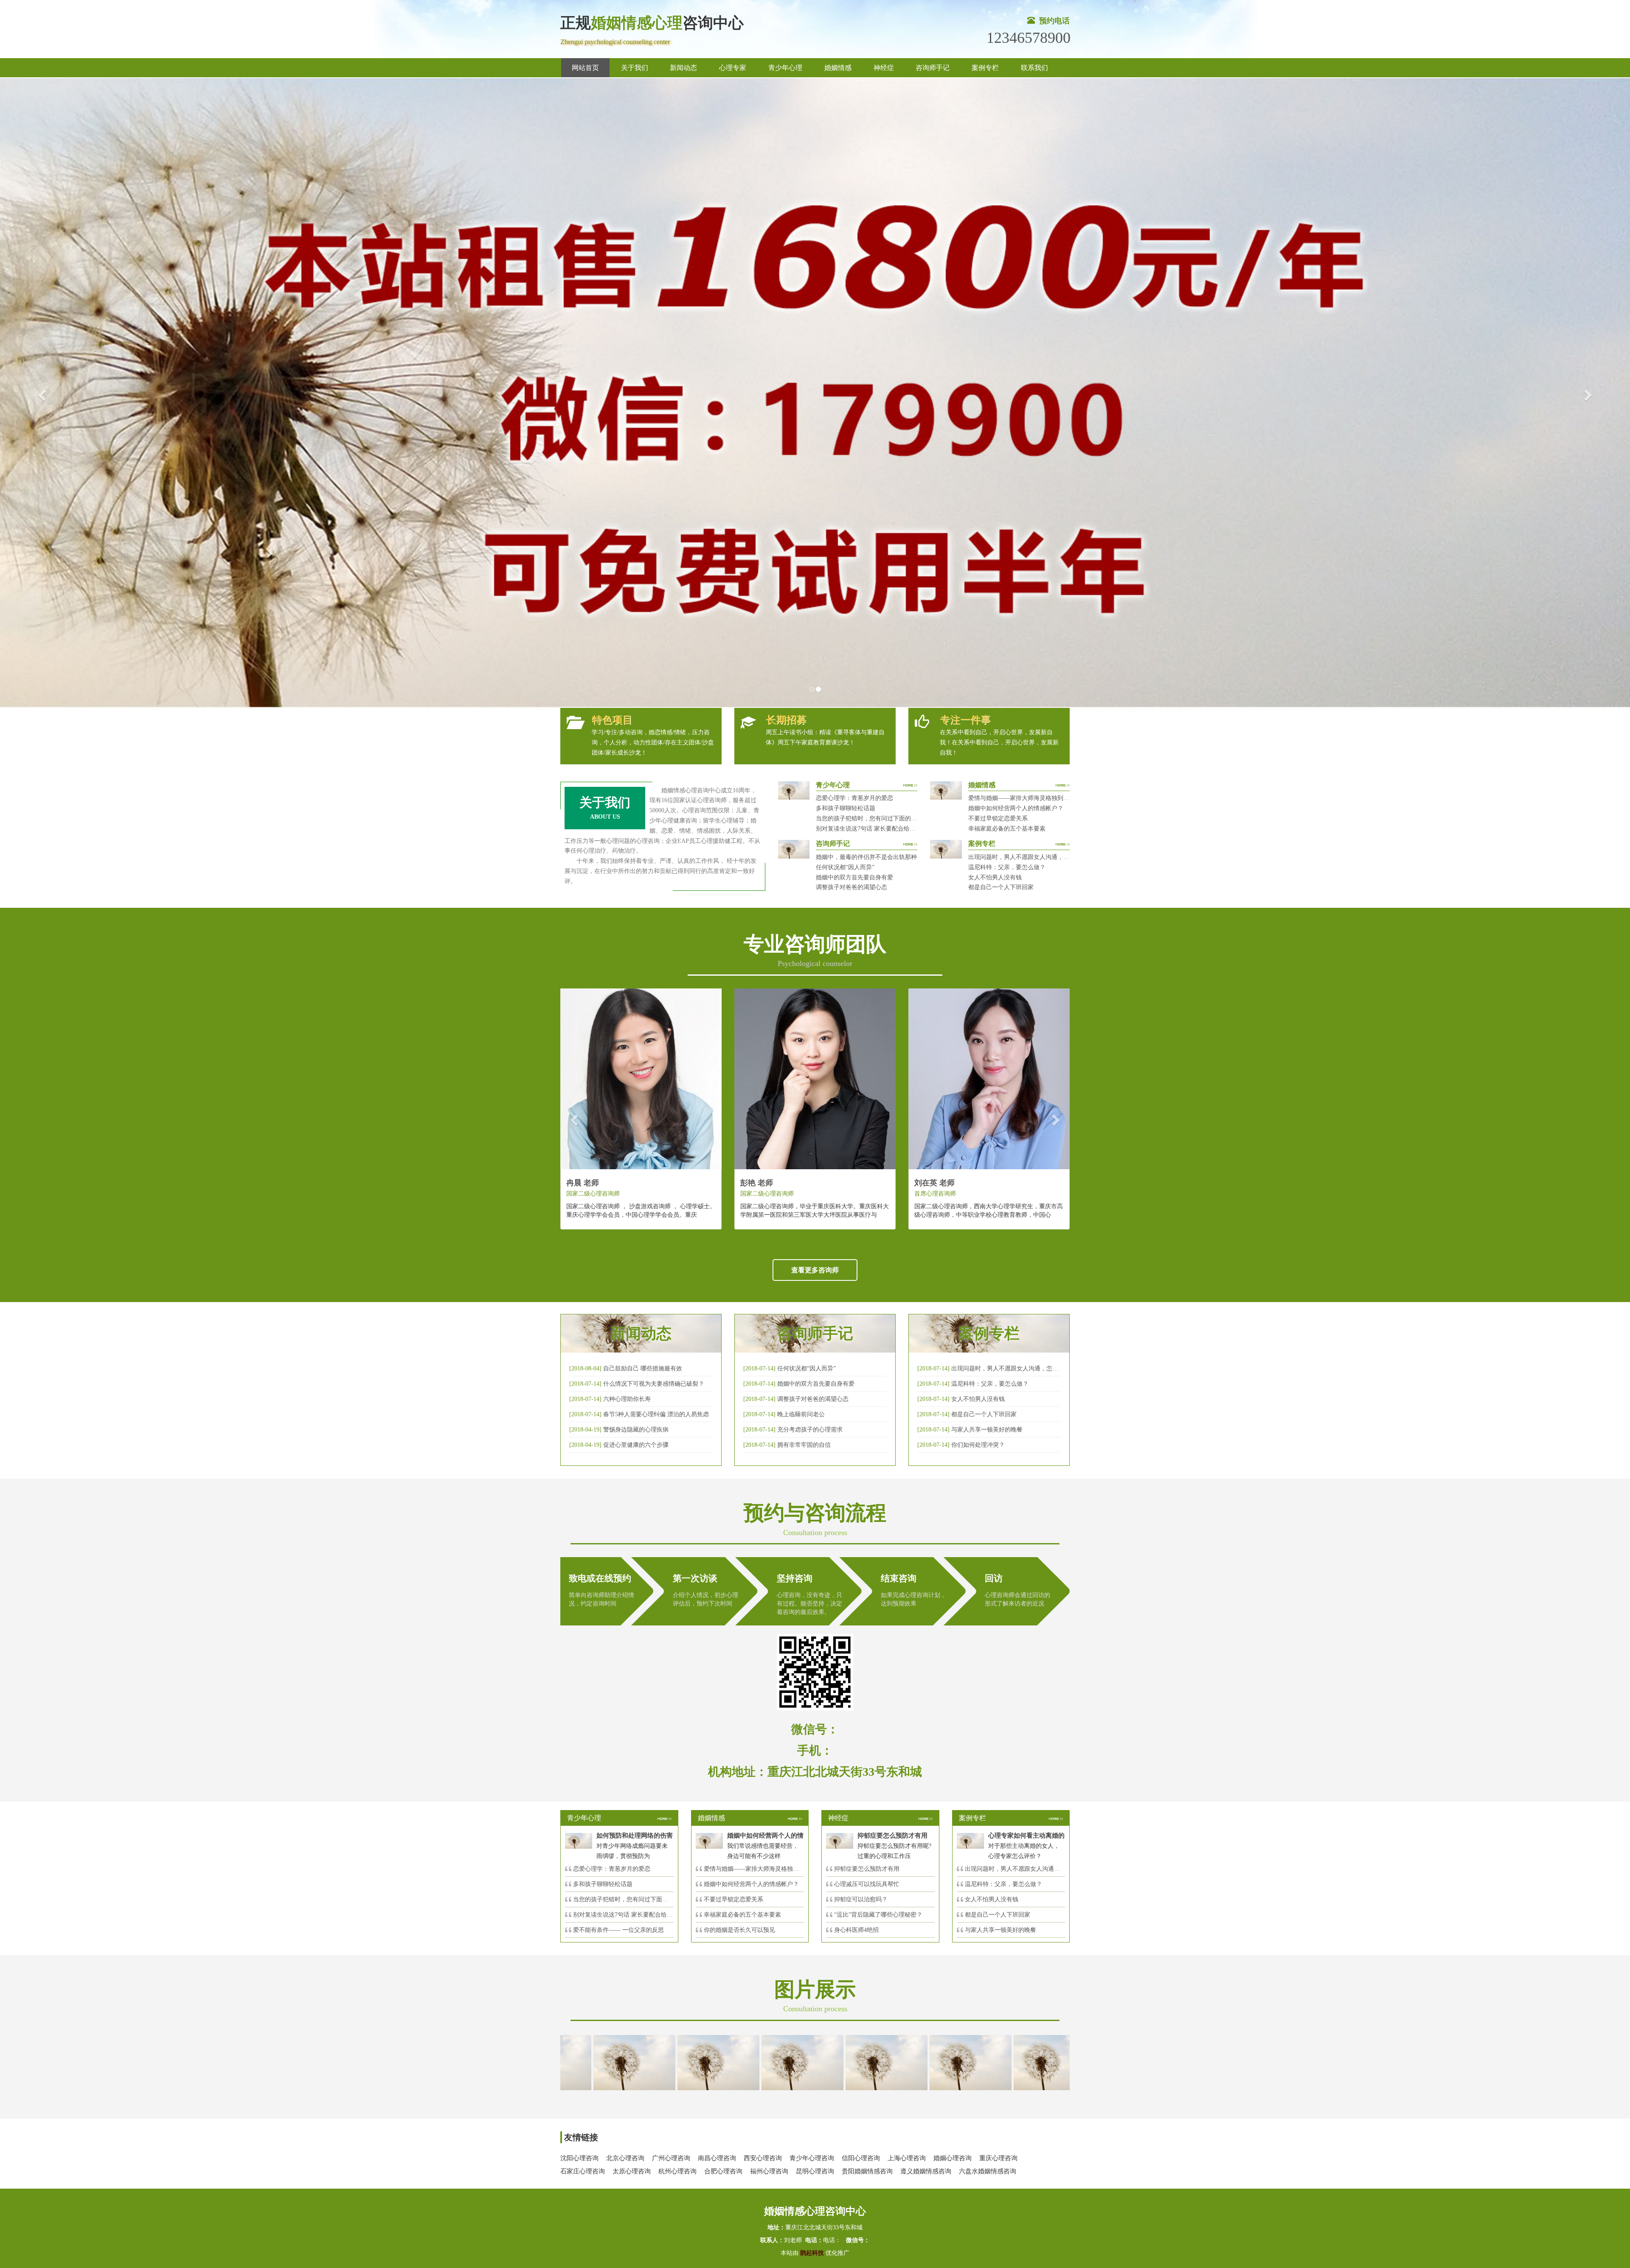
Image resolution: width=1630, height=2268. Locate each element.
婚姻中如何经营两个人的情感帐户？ (1016, 808)
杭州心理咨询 (677, 2171)
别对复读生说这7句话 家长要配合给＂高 (626, 1915)
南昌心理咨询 (717, 2158)
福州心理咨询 (769, 2171)
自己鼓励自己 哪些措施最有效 (643, 1368)
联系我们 (1034, 68)
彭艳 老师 (757, 1183)
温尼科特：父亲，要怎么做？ (1007, 867)
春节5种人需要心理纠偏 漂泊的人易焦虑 (656, 1414)
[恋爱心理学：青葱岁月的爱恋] (683, 2062)
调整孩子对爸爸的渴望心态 (852, 887)
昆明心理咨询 (815, 2171)
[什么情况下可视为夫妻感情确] (599, 2062)
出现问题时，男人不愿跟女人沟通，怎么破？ (1028, 857)
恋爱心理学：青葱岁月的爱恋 (854, 798)
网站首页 (585, 68)
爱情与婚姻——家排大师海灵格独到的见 (757, 1869)
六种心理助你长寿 (627, 1399)
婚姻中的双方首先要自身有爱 (854, 877)
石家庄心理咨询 (583, 2171)
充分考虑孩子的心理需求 (810, 1430)
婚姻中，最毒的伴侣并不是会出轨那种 (866, 857)
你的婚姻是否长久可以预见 (739, 1930)
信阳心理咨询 (861, 2158)
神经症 (884, 68)
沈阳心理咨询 (579, 2158)
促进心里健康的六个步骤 (636, 1445)
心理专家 (733, 68)
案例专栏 (985, 68)
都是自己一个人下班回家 (1001, 887)
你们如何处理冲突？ (978, 1445)
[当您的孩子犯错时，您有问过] (852, 2062)
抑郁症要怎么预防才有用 (867, 1869)
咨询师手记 (933, 68)
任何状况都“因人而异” (845, 867)
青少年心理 (785, 68)
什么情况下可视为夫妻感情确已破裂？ (654, 1384)
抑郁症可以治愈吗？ (861, 1899)
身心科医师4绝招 (859, 1930)
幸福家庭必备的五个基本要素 (1007, 829)
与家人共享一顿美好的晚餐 (987, 1430)
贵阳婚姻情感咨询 (867, 2171)
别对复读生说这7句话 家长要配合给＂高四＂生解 (881, 829)
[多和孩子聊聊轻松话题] (767, 2062)
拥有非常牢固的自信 (804, 1445)
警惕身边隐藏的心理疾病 (636, 1430)
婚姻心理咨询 (953, 2158)
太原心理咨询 (632, 2171)
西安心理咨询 (763, 2158)
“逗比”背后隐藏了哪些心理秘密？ (878, 1915)
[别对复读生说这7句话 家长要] (936, 2062)
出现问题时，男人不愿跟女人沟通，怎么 (1018, 1869)
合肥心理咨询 (723, 2171)
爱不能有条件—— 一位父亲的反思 (618, 1930)
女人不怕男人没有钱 (995, 877)
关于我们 (635, 68)
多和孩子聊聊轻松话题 (846, 808)
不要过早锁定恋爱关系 (998, 818)
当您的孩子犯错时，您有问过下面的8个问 (628, 1899)
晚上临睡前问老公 (801, 1414)
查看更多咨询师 (815, 1270)
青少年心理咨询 (812, 2158)
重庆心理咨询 (998, 2158)
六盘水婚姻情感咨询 (988, 2171)
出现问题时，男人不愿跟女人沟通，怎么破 (1008, 1368)
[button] (41, 393)
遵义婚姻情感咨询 (926, 2171)
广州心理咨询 (671, 2158)
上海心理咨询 (907, 2158)
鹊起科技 (812, 2253)
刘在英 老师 (934, 1183)
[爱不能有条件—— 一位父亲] (1020, 2062)
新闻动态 (683, 68)
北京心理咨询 (625, 2158)
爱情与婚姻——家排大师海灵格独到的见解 (1025, 798)
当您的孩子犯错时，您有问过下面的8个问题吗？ (880, 818)
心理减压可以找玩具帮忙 (867, 1884)
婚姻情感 (838, 68)
